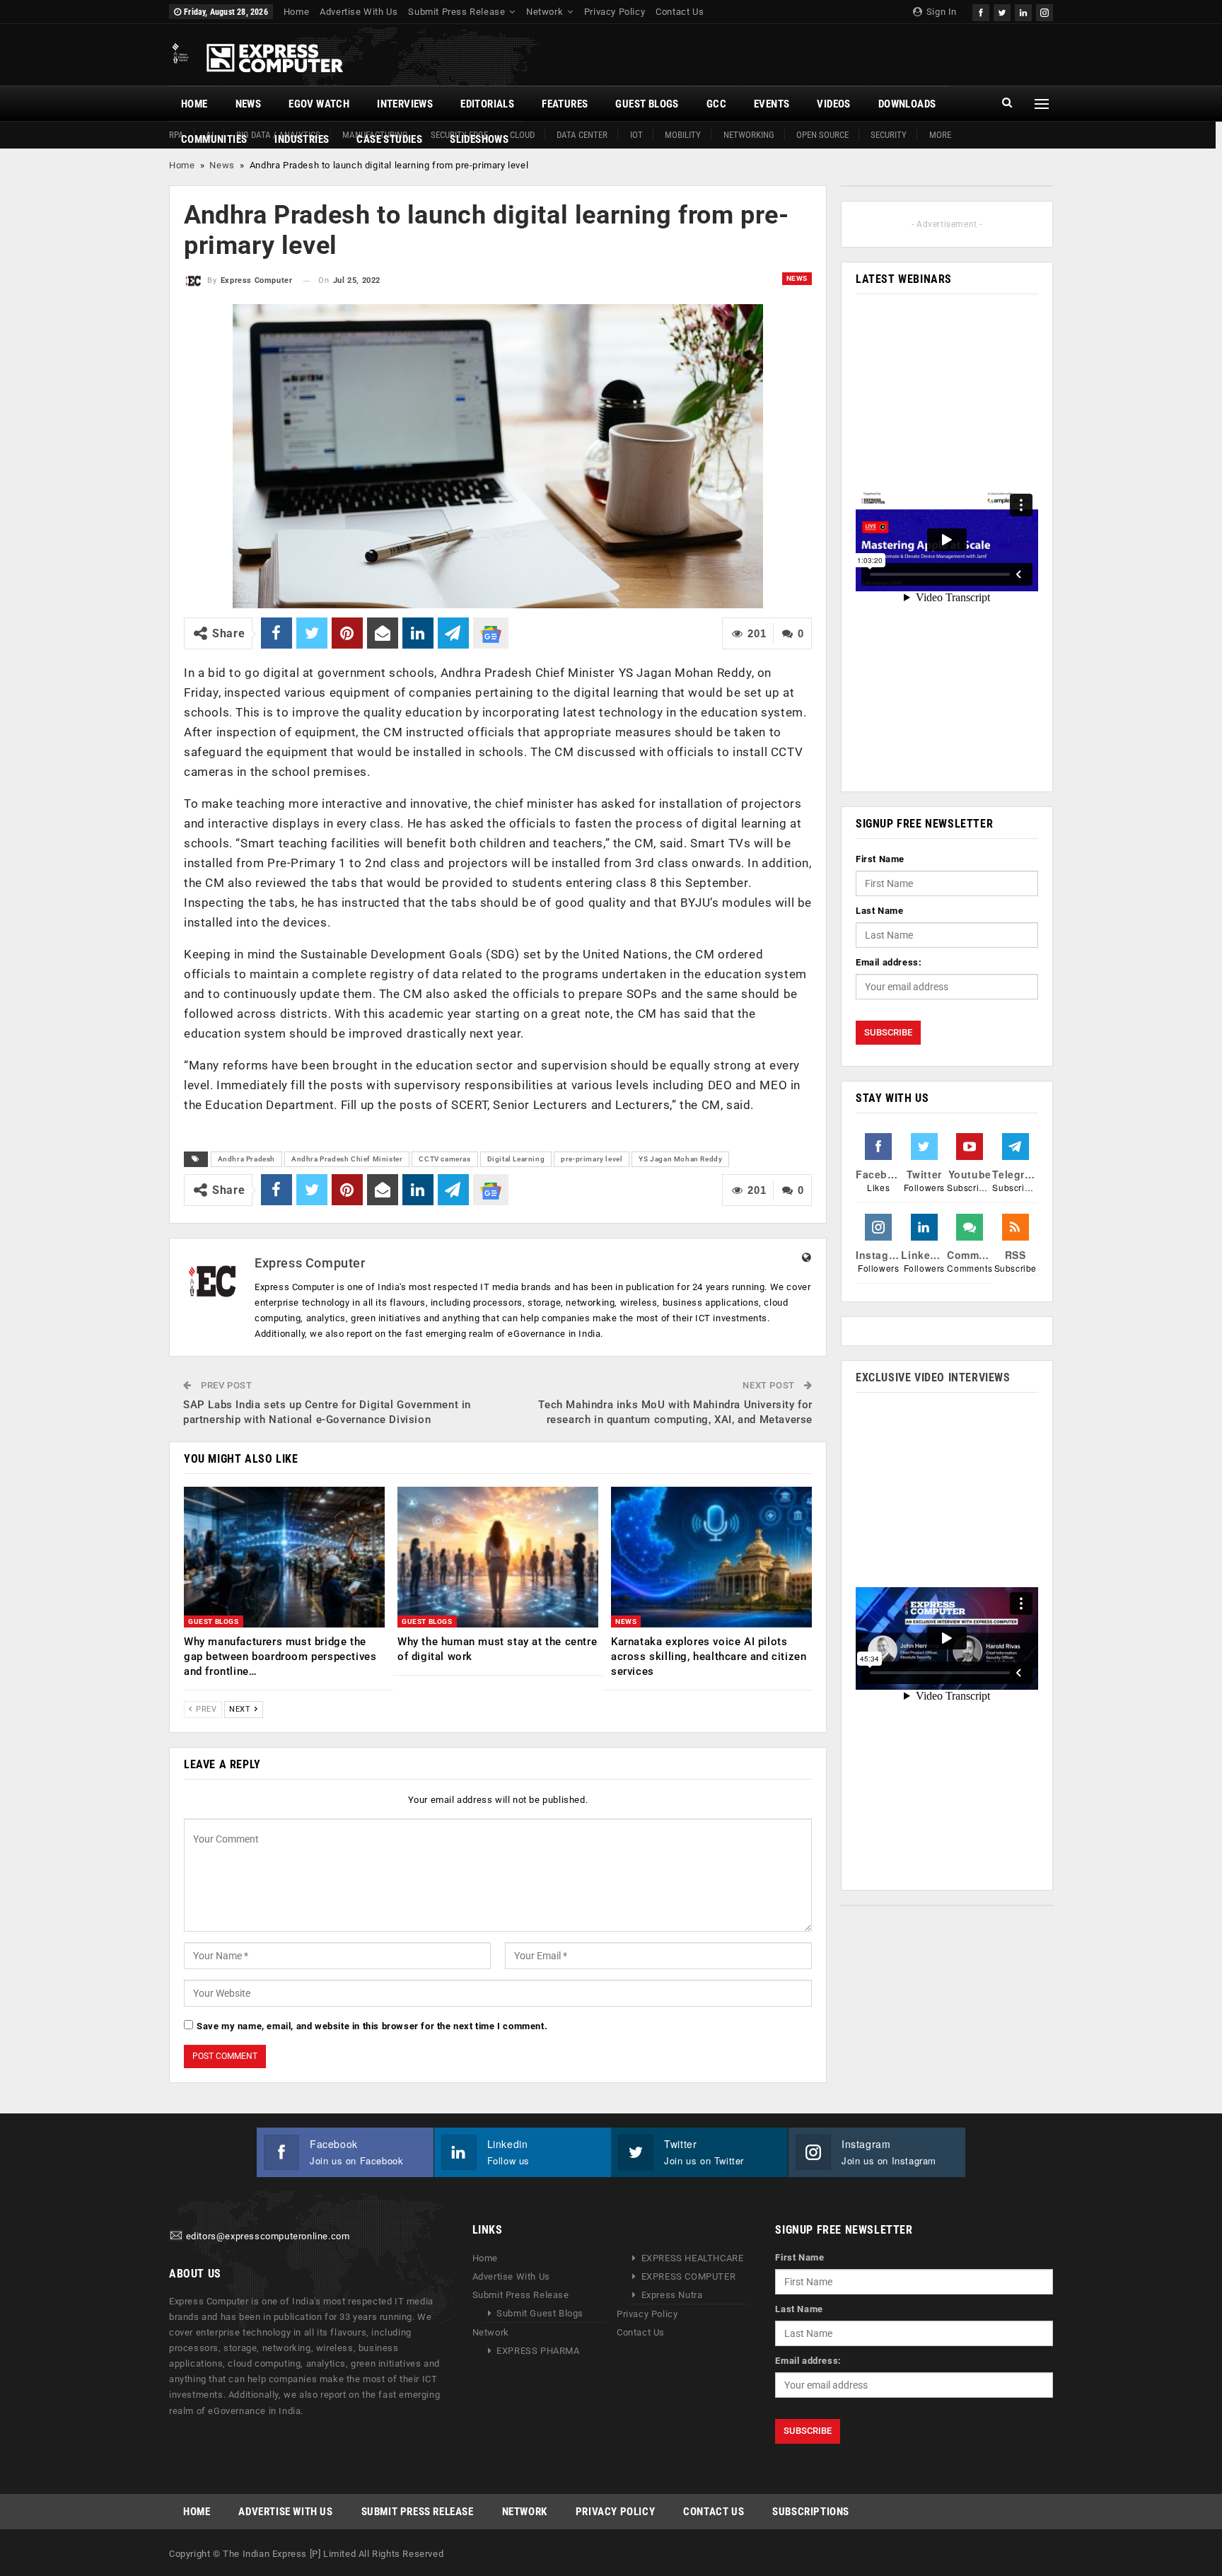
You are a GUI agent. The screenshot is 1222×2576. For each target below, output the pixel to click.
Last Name (879, 911)
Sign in (940, 12)
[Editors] (176, 2236)
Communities (214, 139)
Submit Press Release (456, 12)
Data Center (582, 135)
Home (296, 12)
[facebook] (981, 11)
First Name (880, 859)
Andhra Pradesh (246, 1159)
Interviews (405, 104)
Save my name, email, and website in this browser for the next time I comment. (372, 2026)
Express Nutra (672, 2295)
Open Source (822, 135)
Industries (302, 139)
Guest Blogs (647, 104)
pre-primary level (592, 1159)
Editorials (487, 104)
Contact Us (680, 12)
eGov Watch (319, 104)
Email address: (889, 962)
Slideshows (479, 139)
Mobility (683, 135)
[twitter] (1002, 11)
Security (889, 135)
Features (565, 104)
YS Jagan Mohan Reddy (680, 1159)
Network (545, 12)
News (249, 104)
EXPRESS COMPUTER (689, 2276)
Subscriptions (811, 2512)
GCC (716, 104)
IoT (636, 135)
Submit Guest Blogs (540, 2313)
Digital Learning (516, 1159)
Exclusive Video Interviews (933, 1377)
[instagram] (1044, 11)
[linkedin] (1023, 11)
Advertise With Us (359, 12)
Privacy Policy (615, 12)
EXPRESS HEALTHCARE (693, 2258)
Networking (749, 135)
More (940, 135)
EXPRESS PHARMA (538, 2351)
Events (772, 104)
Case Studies (389, 139)
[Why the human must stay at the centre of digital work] (498, 1557)
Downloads (907, 104)
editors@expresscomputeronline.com (268, 2236)
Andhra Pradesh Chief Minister (347, 1159)
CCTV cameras (444, 1159)
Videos (833, 104)
